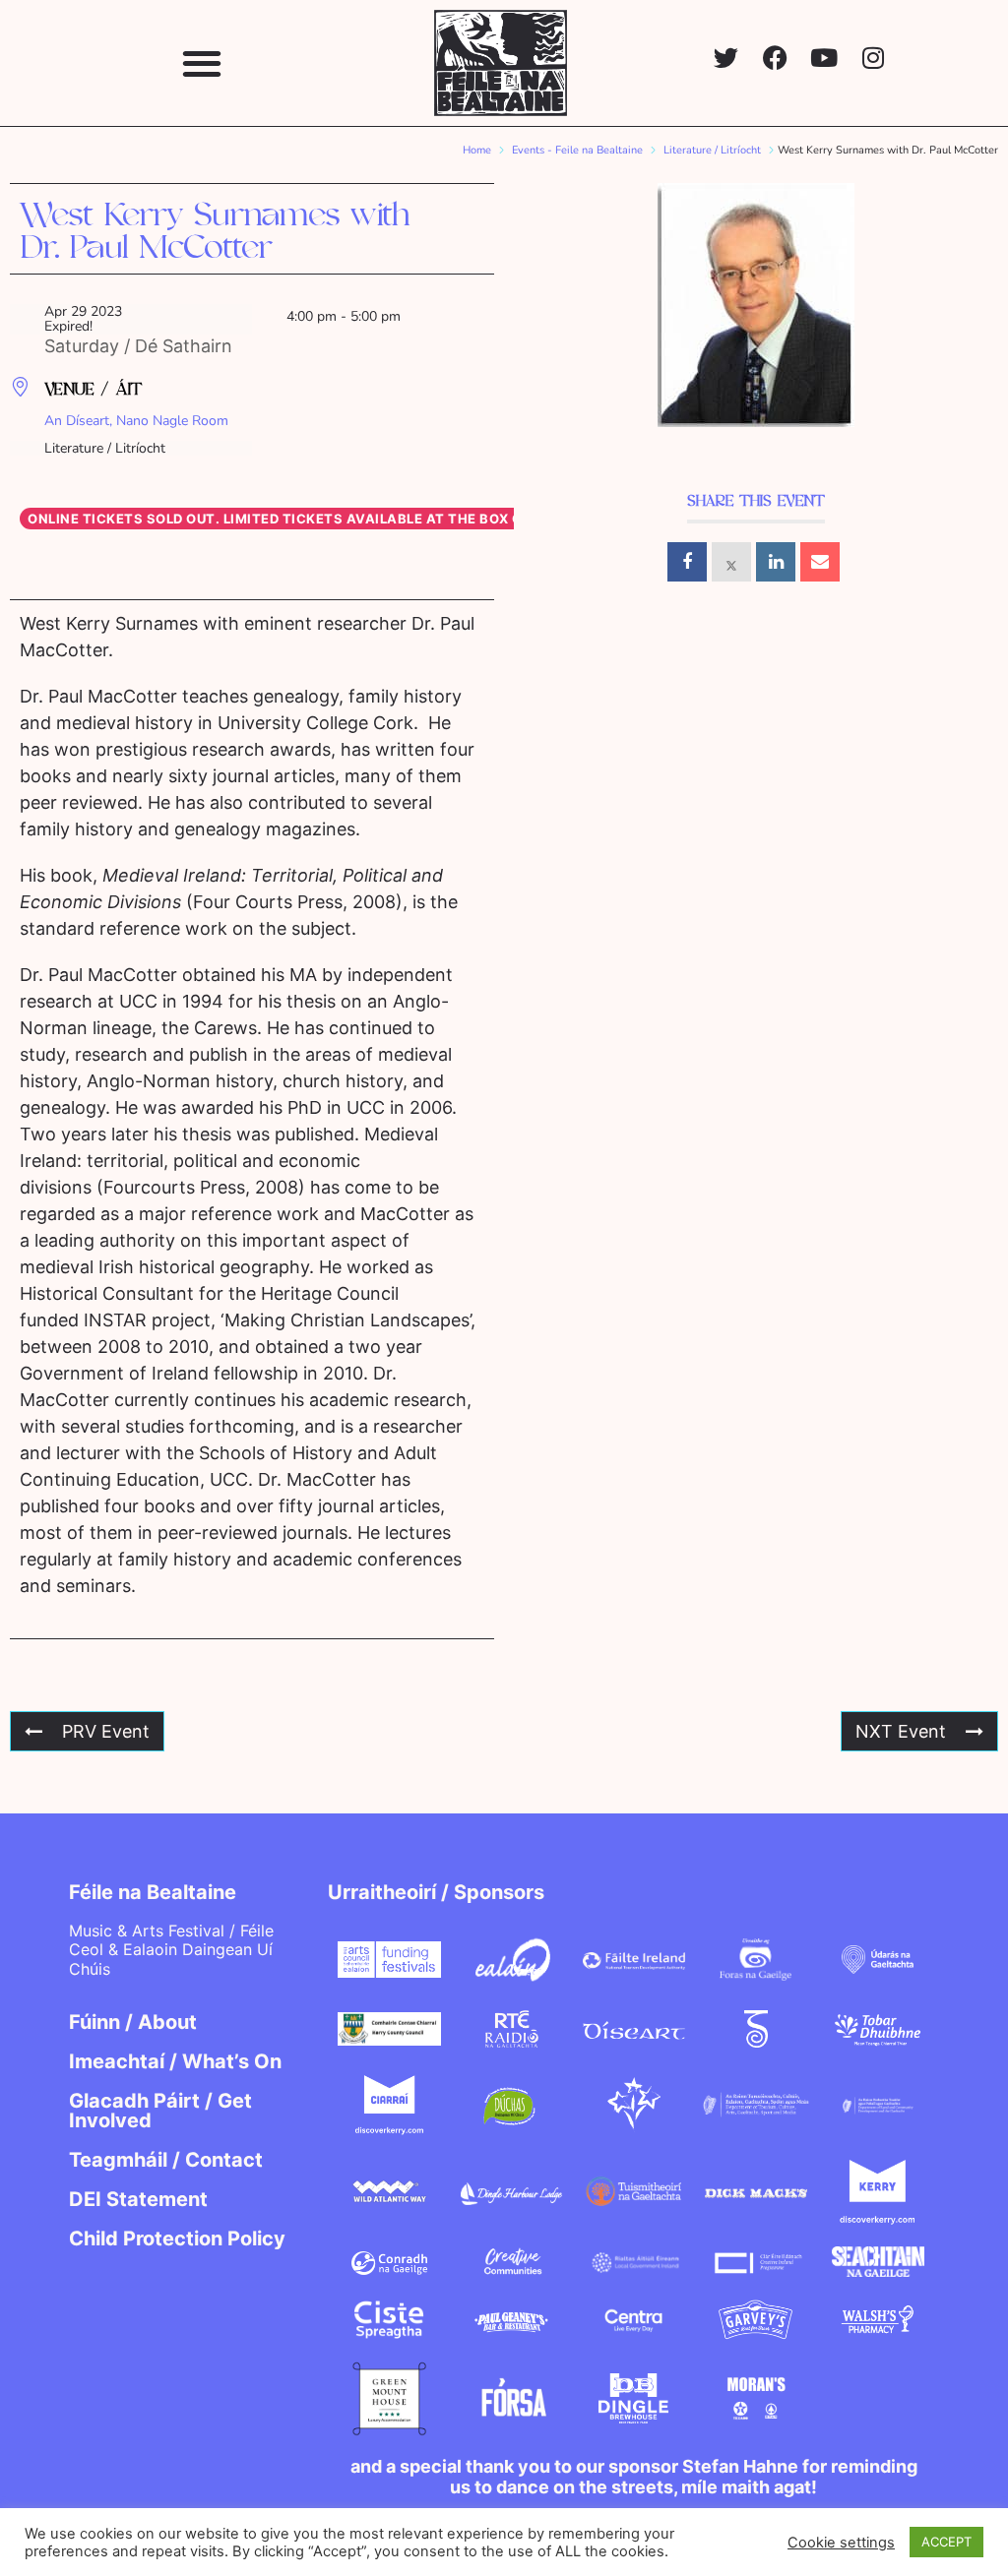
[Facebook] (775, 58)
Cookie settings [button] (841, 2543)
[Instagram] (874, 58)
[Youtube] (824, 58)
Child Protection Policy (177, 2239)
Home (477, 150)
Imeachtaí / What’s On (175, 2061)
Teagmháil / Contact (166, 2160)
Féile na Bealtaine (153, 1892)
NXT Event (901, 1731)
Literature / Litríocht (712, 150)
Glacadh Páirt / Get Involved (160, 2111)
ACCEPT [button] (946, 2542)
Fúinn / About (133, 2022)
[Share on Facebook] (687, 562)
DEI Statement (138, 2199)
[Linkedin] (776, 562)
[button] (201, 62)
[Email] (820, 562)
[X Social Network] (731, 562)
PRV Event (106, 1731)
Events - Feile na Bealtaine (577, 150)
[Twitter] (726, 58)
